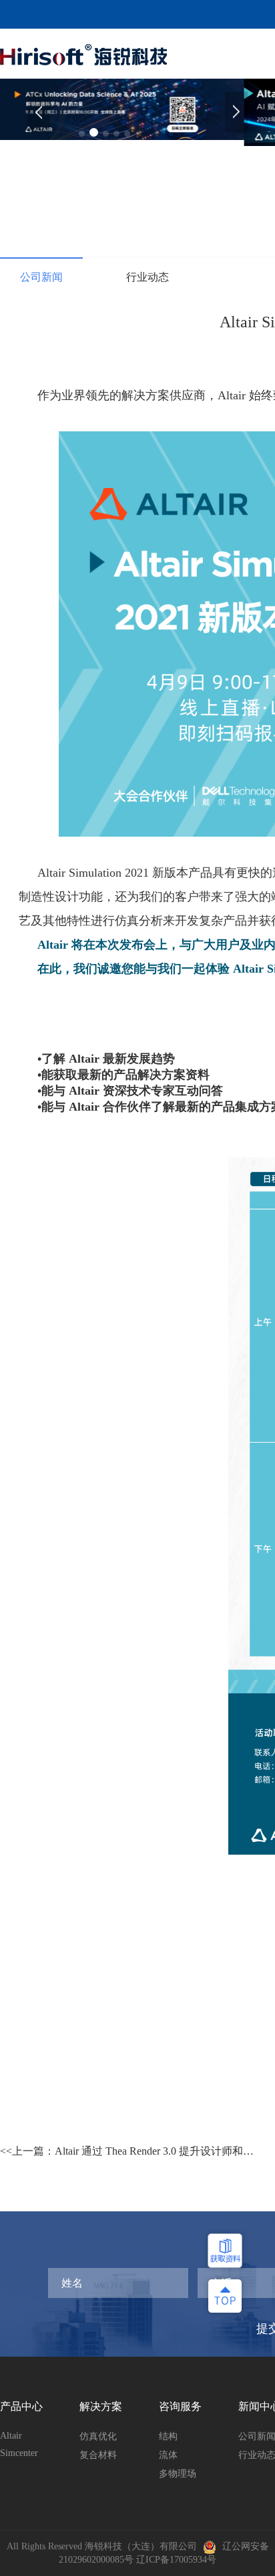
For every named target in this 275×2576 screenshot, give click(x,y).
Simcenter (19, 2453)
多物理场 (178, 2474)
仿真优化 (98, 2436)
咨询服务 (180, 2406)
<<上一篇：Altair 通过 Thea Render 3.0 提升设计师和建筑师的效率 (127, 2155)
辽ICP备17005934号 (176, 2560)
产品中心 (21, 2406)
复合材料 (98, 2455)
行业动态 (148, 277)
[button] (236, 112)
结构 (168, 2436)
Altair (11, 2436)
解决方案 (101, 2406)
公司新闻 (41, 277)
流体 (168, 2455)
